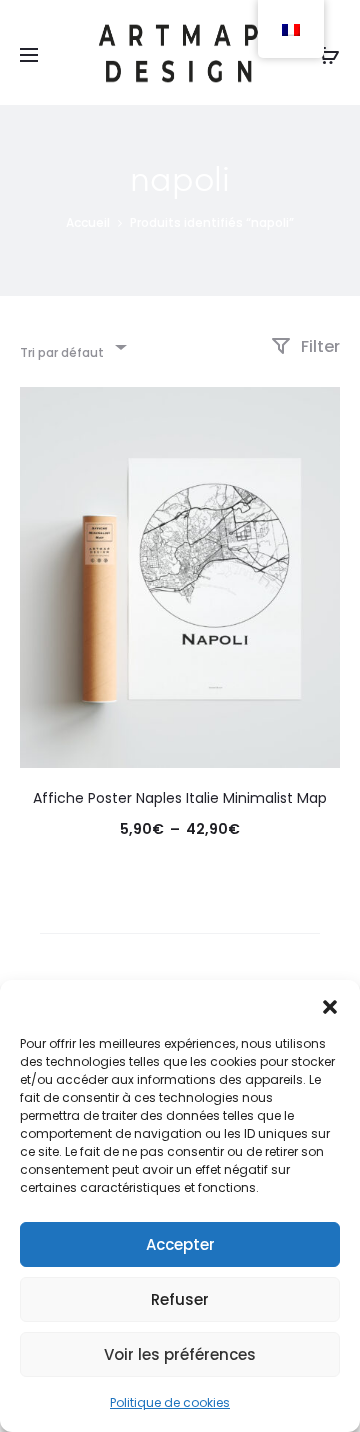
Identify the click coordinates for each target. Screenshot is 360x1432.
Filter (318, 346)
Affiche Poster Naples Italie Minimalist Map (180, 798)
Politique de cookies (170, 1402)
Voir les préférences (180, 1354)
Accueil (88, 222)
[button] (330, 1005)
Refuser (180, 1299)
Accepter (180, 1244)
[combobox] (72, 346)
